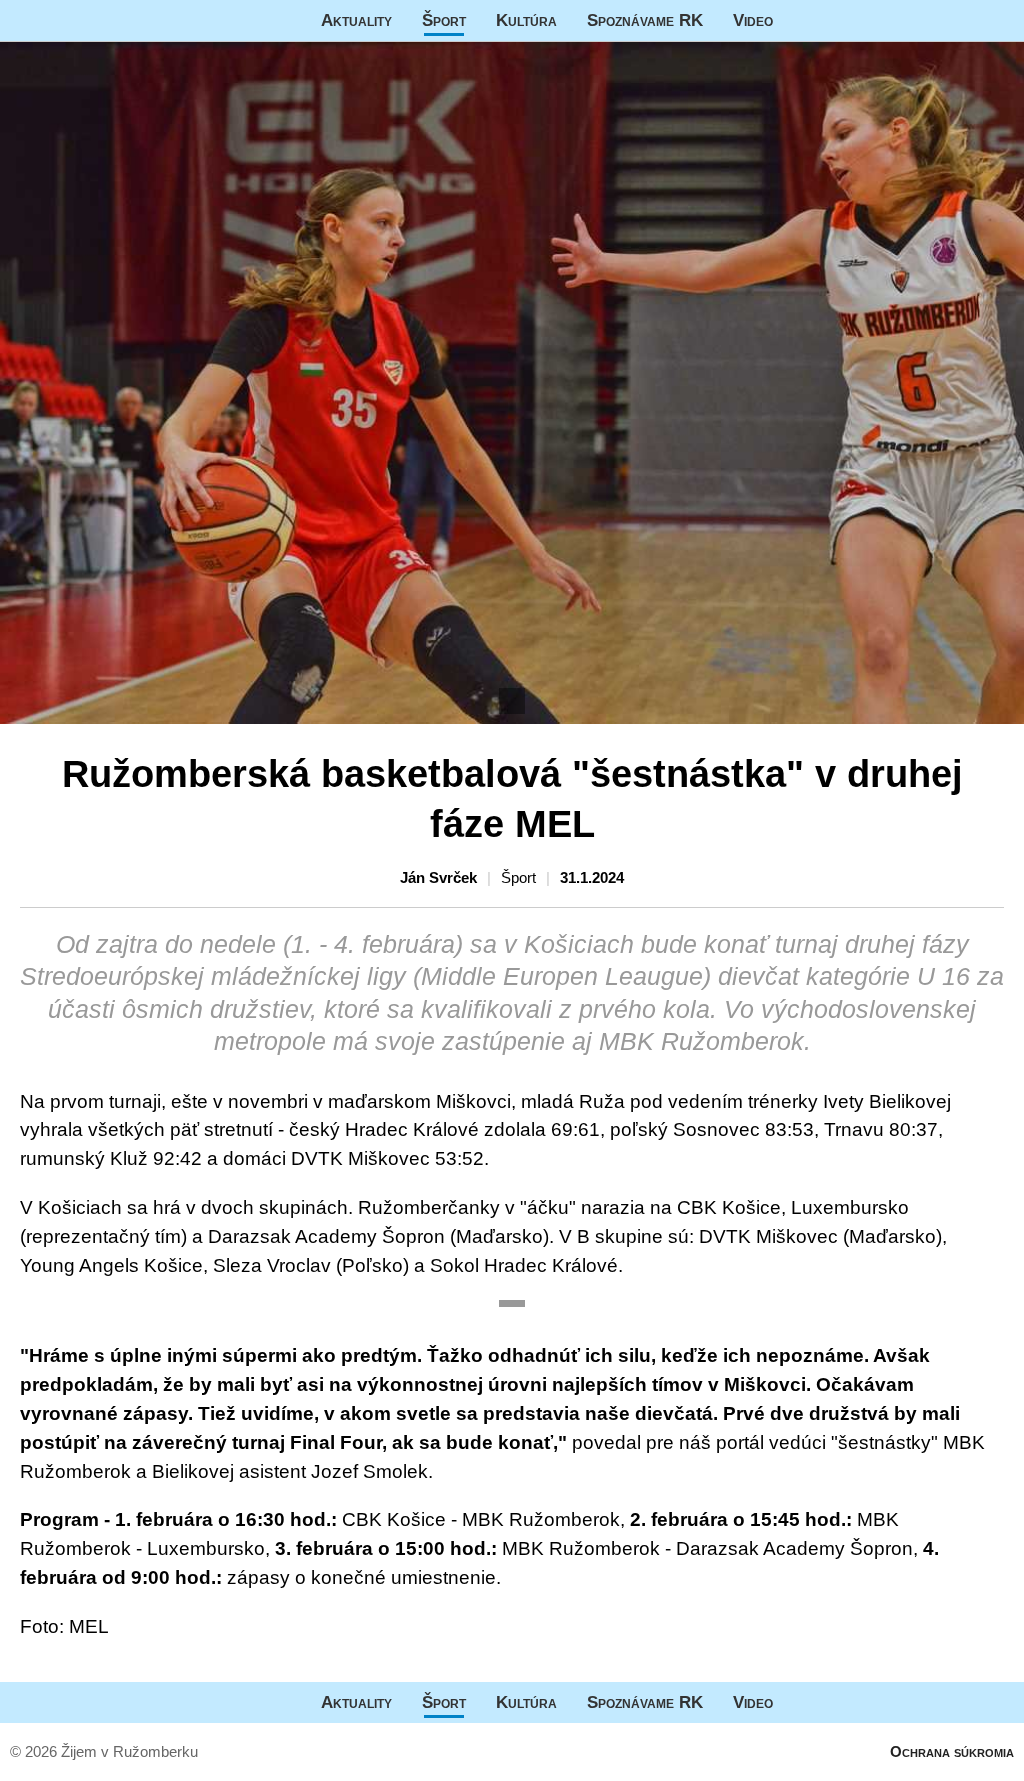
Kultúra (526, 20)
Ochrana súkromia (952, 1751)
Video (753, 20)
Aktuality (356, 20)
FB (803, 20)
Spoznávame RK (645, 20)
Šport (444, 20)
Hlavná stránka (75, 20)
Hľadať (999, 20)
